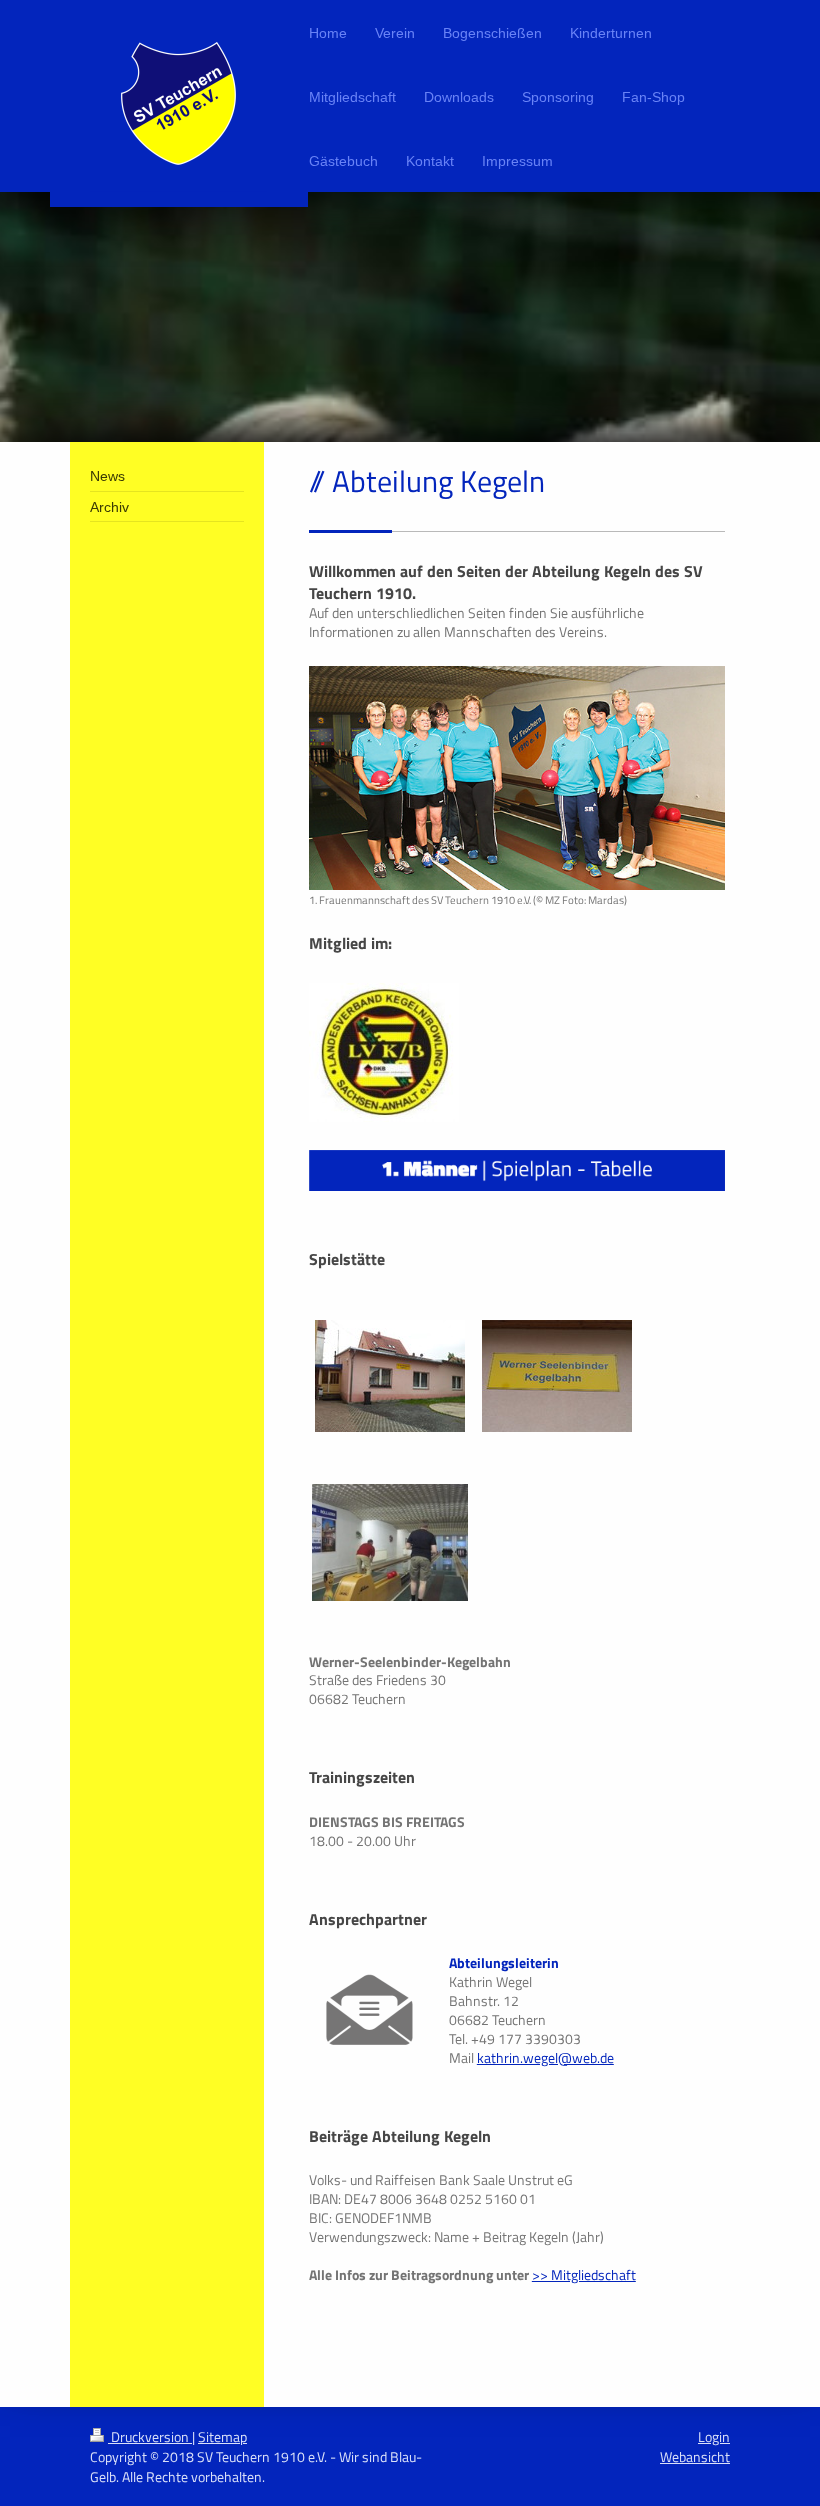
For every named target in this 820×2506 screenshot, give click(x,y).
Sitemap (222, 2436)
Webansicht (695, 2456)
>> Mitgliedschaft (584, 2274)
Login (714, 2436)
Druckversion (150, 2436)
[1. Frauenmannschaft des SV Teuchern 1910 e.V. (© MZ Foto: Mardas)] (517, 778)
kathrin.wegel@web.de (545, 2057)
